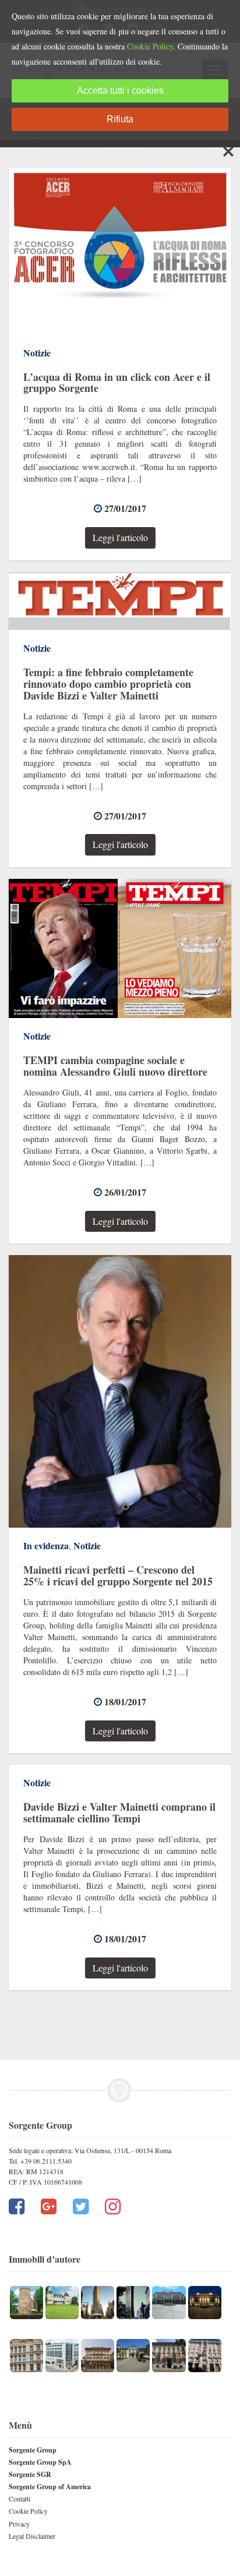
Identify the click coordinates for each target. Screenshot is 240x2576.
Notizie (37, 353)
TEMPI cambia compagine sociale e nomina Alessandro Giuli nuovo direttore (115, 1066)
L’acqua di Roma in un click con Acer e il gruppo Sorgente (117, 383)
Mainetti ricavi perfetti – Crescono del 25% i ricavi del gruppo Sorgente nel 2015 (118, 1575)
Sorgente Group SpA (40, 2462)
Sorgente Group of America (50, 2487)
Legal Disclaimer (32, 2536)
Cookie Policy (28, 2511)
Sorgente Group (33, 2450)
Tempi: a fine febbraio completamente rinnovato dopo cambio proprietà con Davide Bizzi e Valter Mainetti (108, 684)
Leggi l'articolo (120, 537)
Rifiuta (120, 119)
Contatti (20, 2499)
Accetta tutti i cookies (120, 91)
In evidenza (46, 1545)
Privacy (19, 2524)
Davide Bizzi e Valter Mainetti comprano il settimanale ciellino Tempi (119, 1812)
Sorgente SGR (30, 2474)
